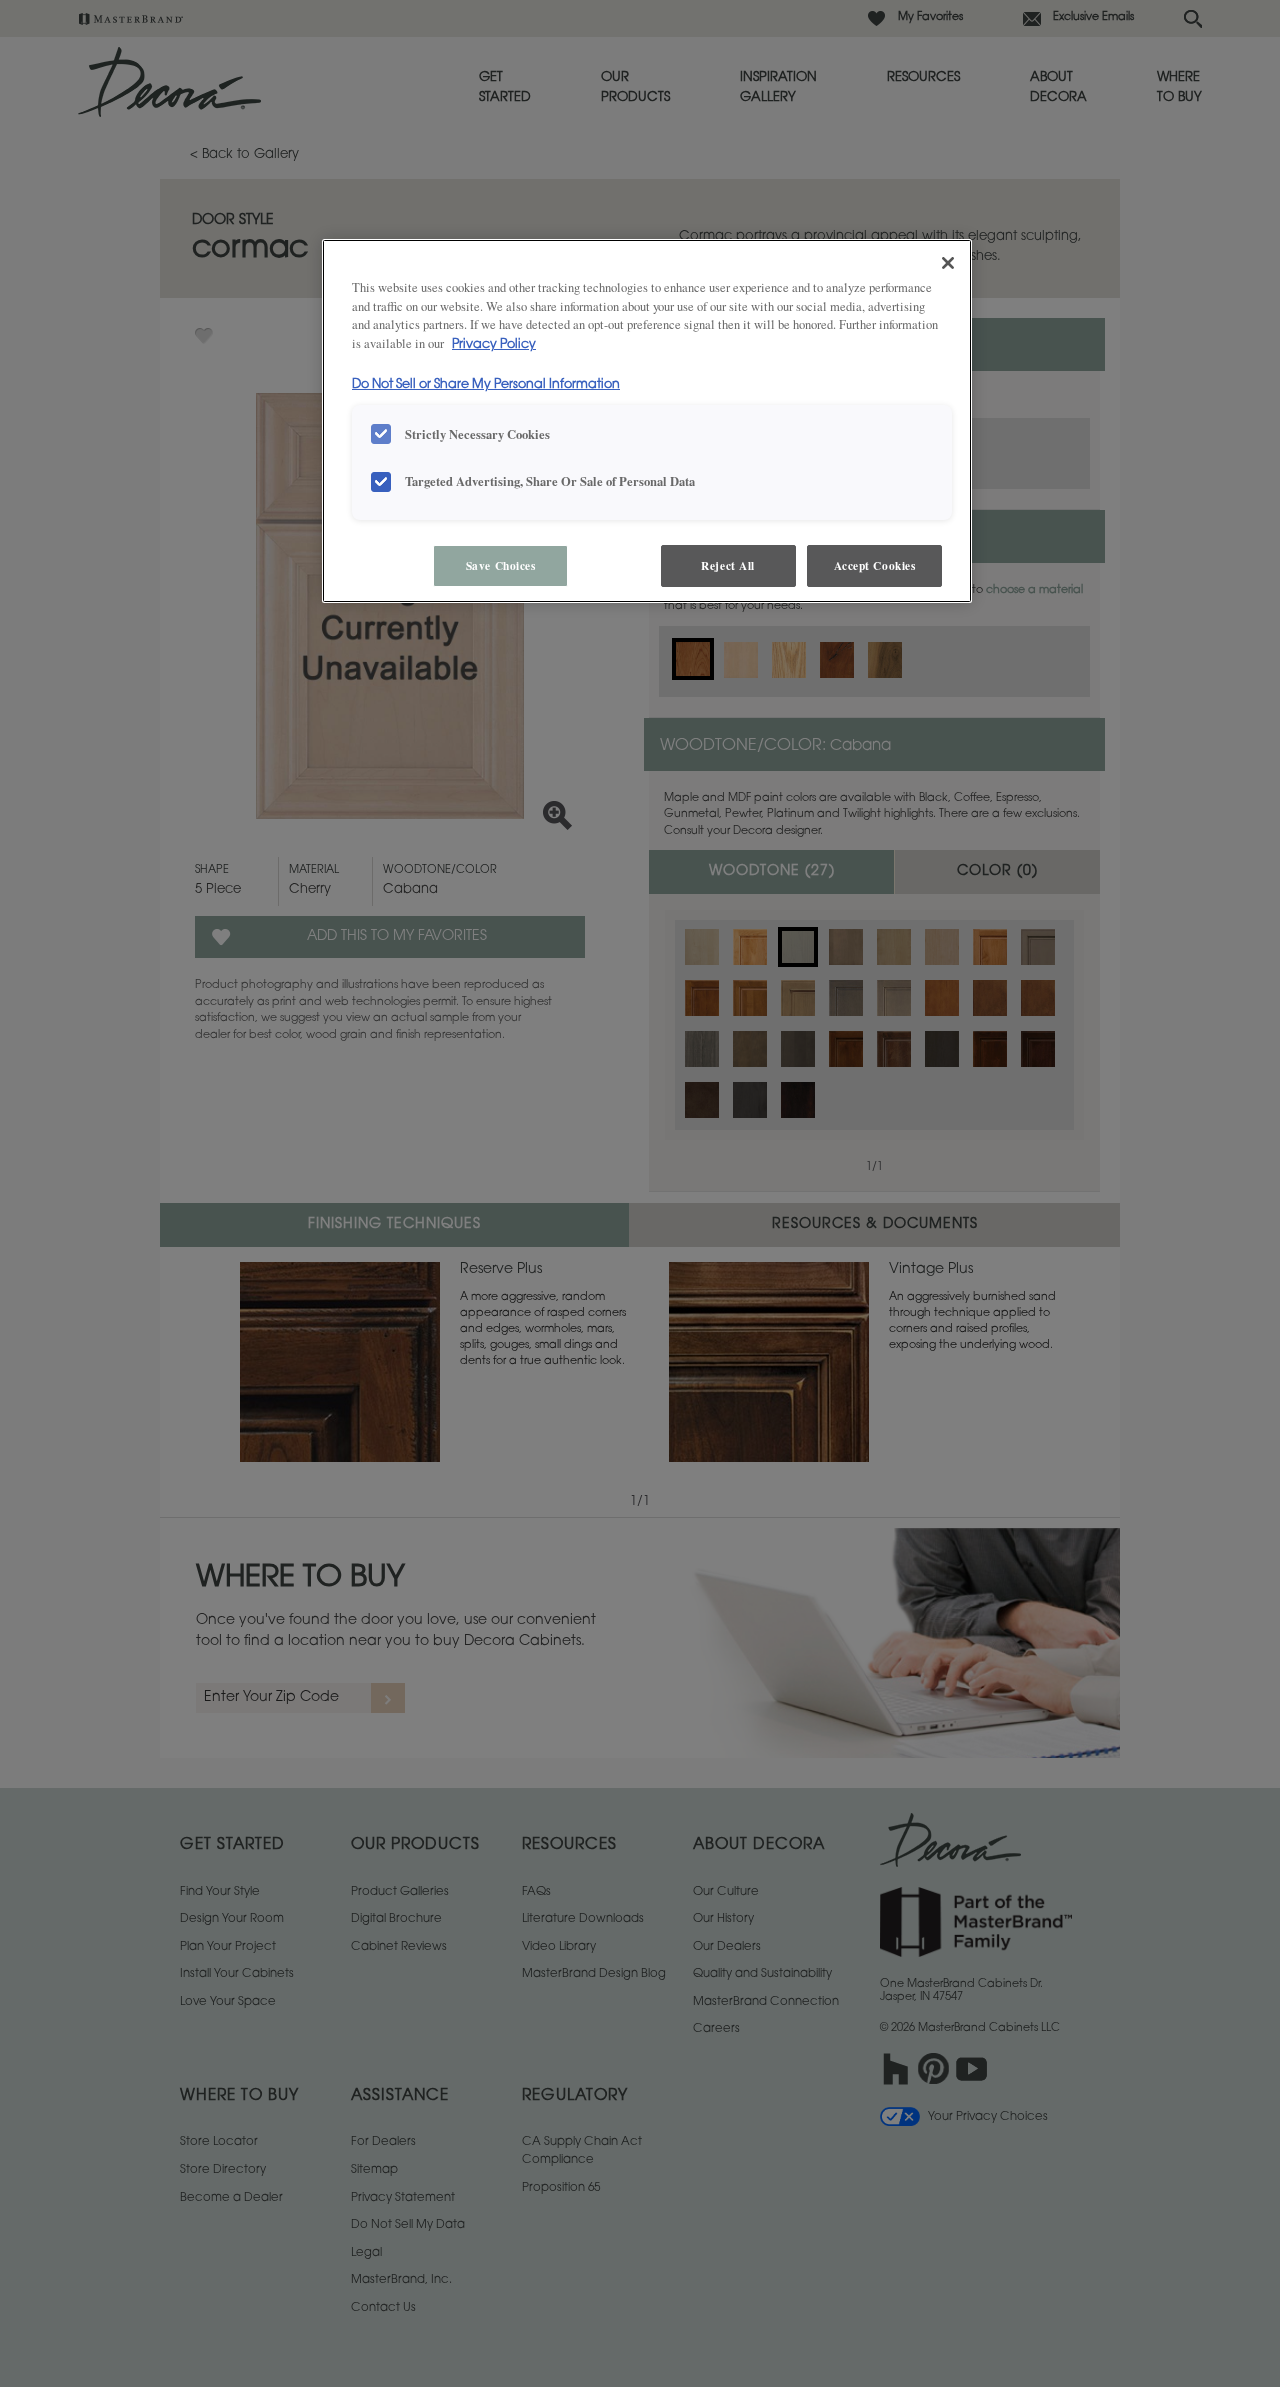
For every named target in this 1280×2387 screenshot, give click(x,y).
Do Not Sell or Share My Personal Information (486, 385)
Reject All (728, 565)
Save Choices (501, 565)
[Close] (948, 263)
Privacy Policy (494, 345)
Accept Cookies (875, 565)
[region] (647, 421)
